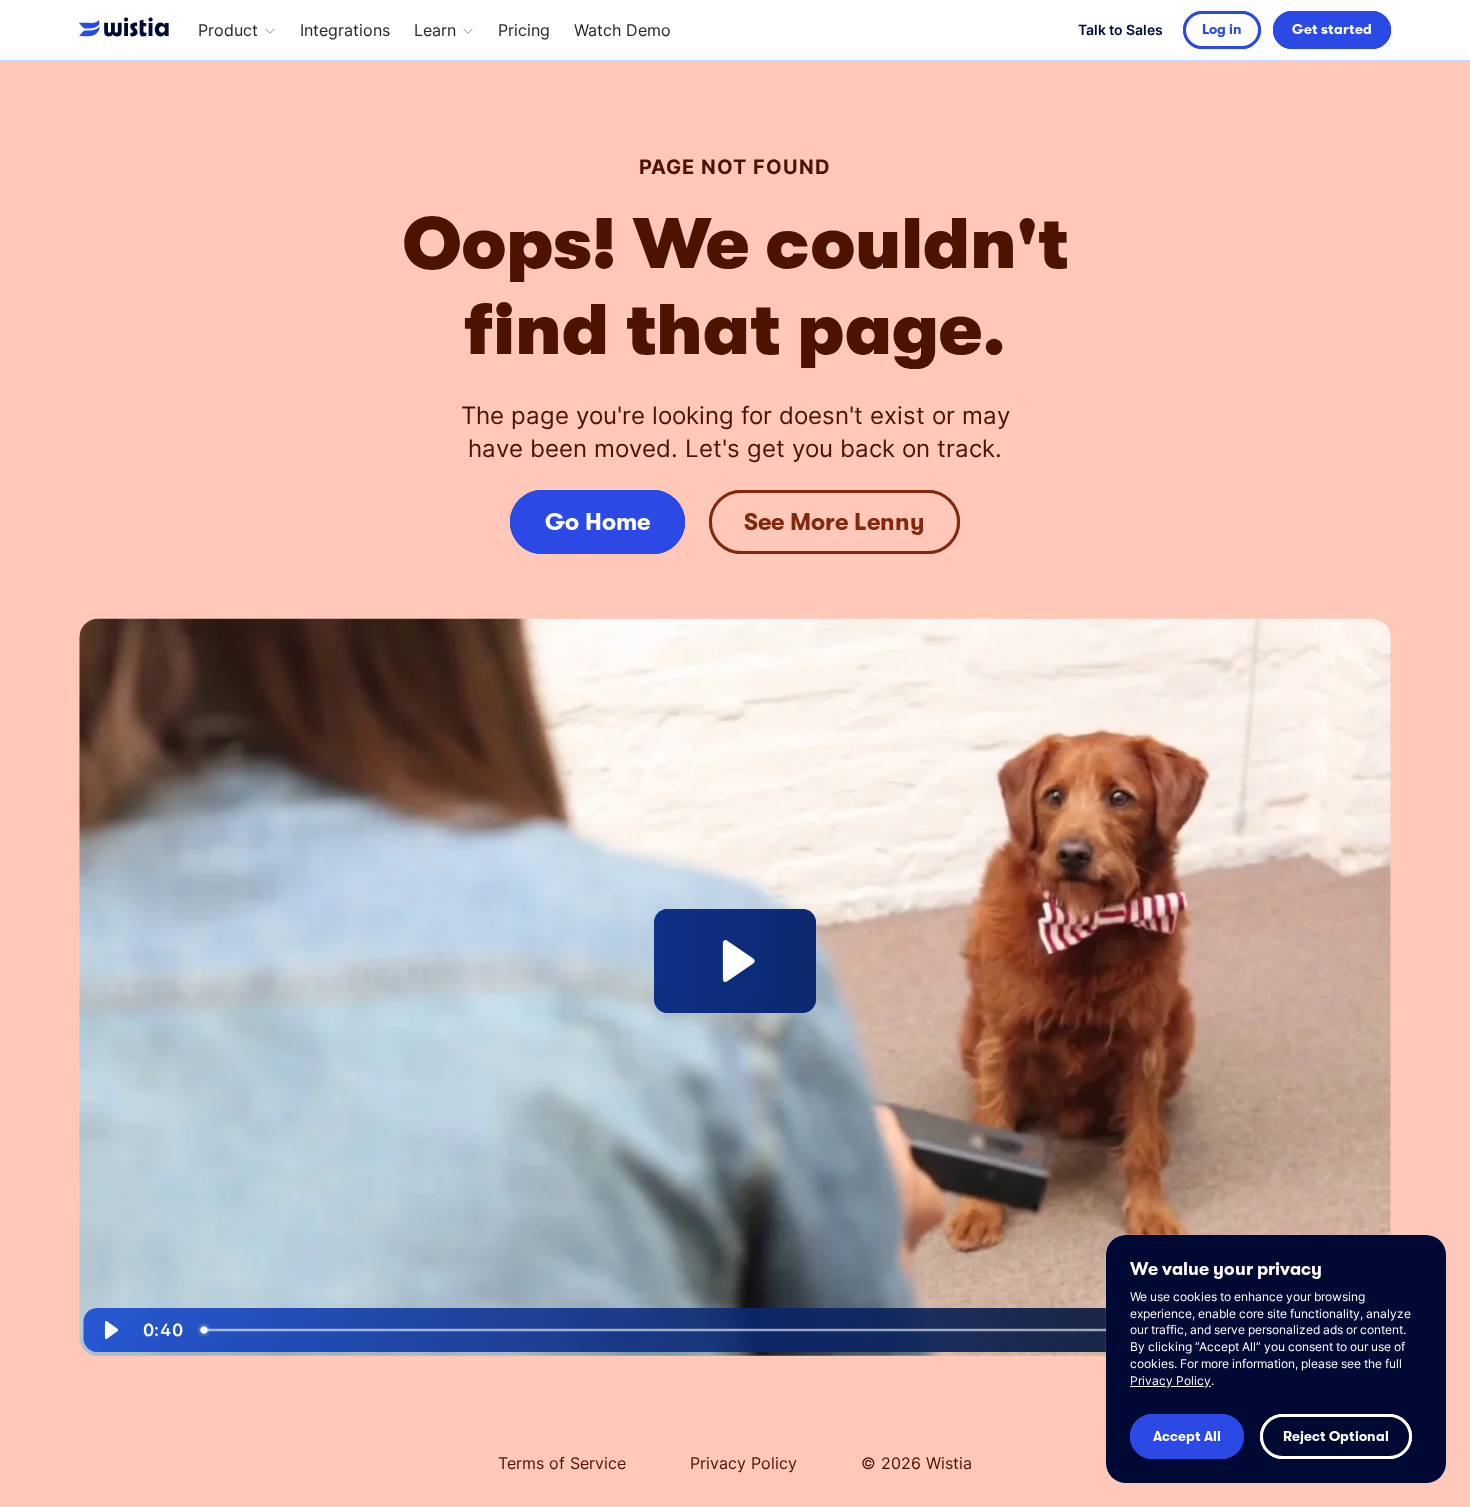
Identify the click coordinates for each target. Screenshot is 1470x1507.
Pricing (524, 30)
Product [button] (228, 30)
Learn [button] (435, 30)
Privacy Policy (743, 1463)
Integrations (345, 30)
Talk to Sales (1120, 29)
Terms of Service (562, 1463)
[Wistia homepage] (128, 30)
